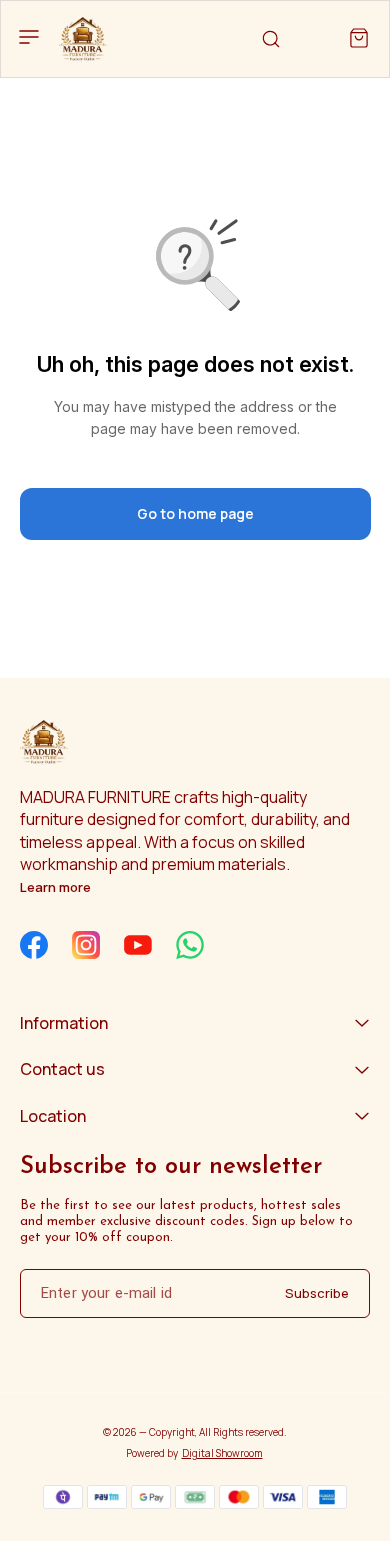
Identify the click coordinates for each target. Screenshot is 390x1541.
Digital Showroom (222, 1453)
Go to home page (195, 513)
